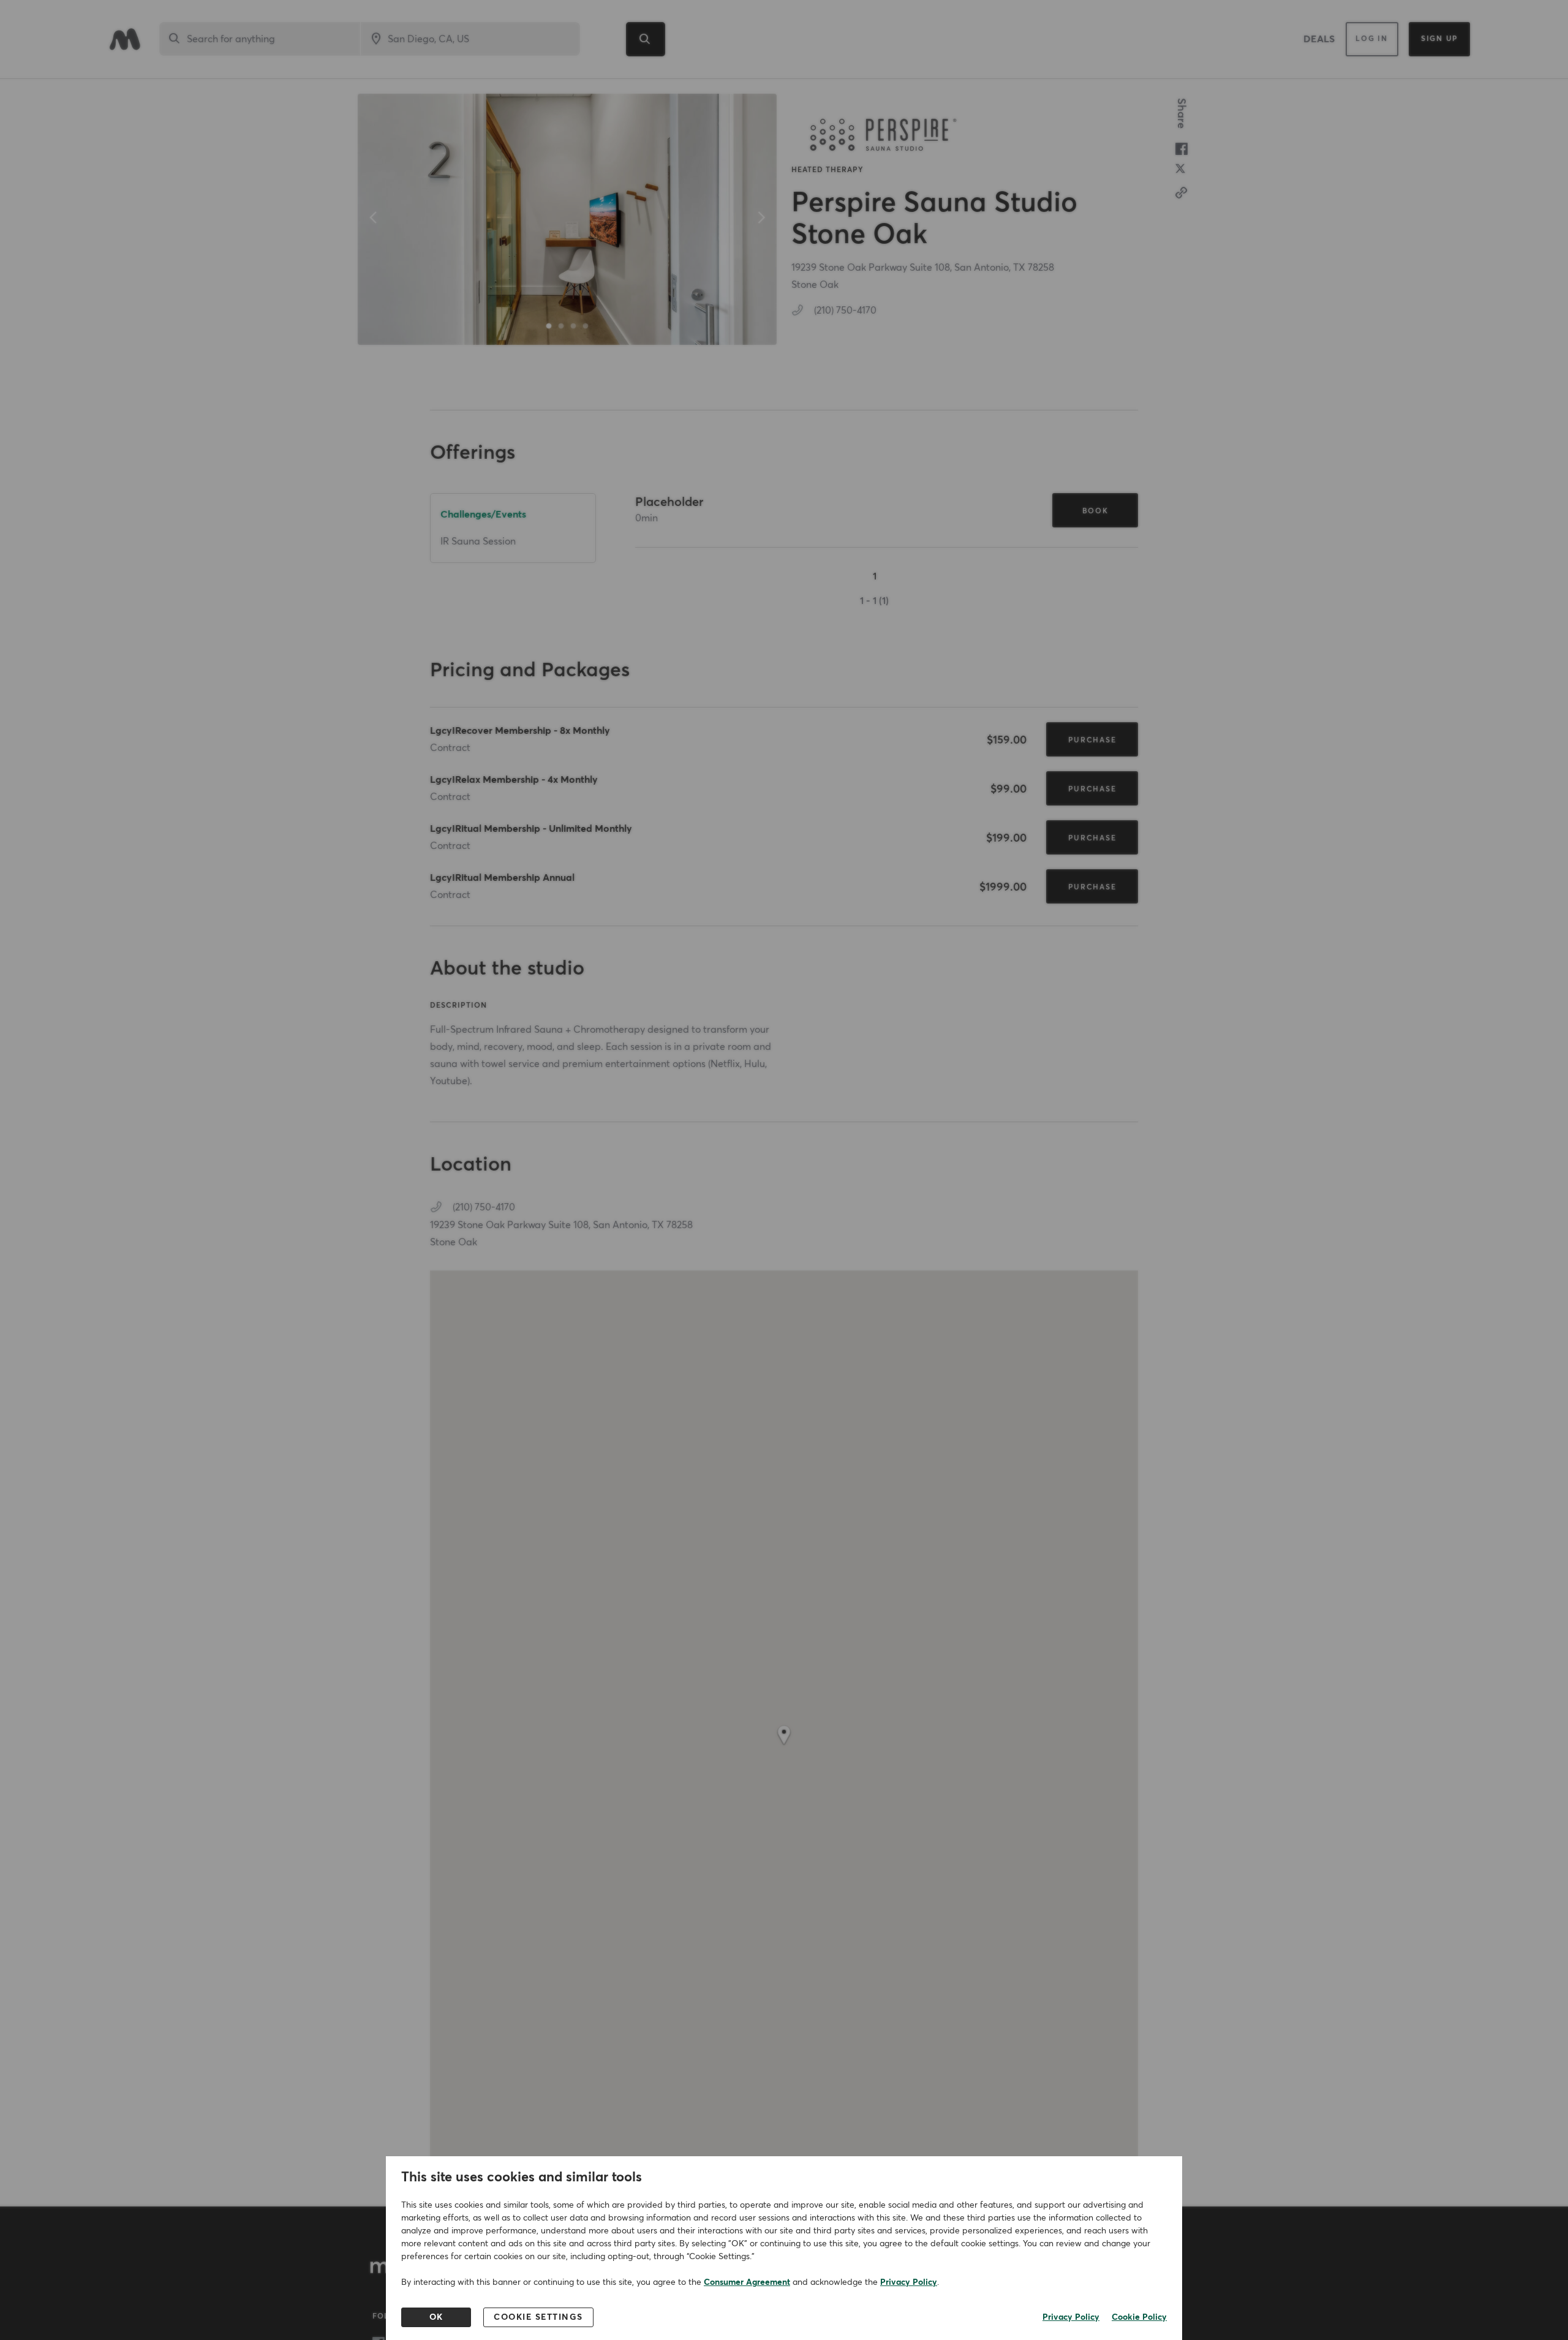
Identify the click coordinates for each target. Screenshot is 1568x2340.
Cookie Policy (1139, 2317)
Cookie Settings (538, 2317)
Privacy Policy (909, 2282)
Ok (436, 2317)
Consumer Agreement (747, 2282)
